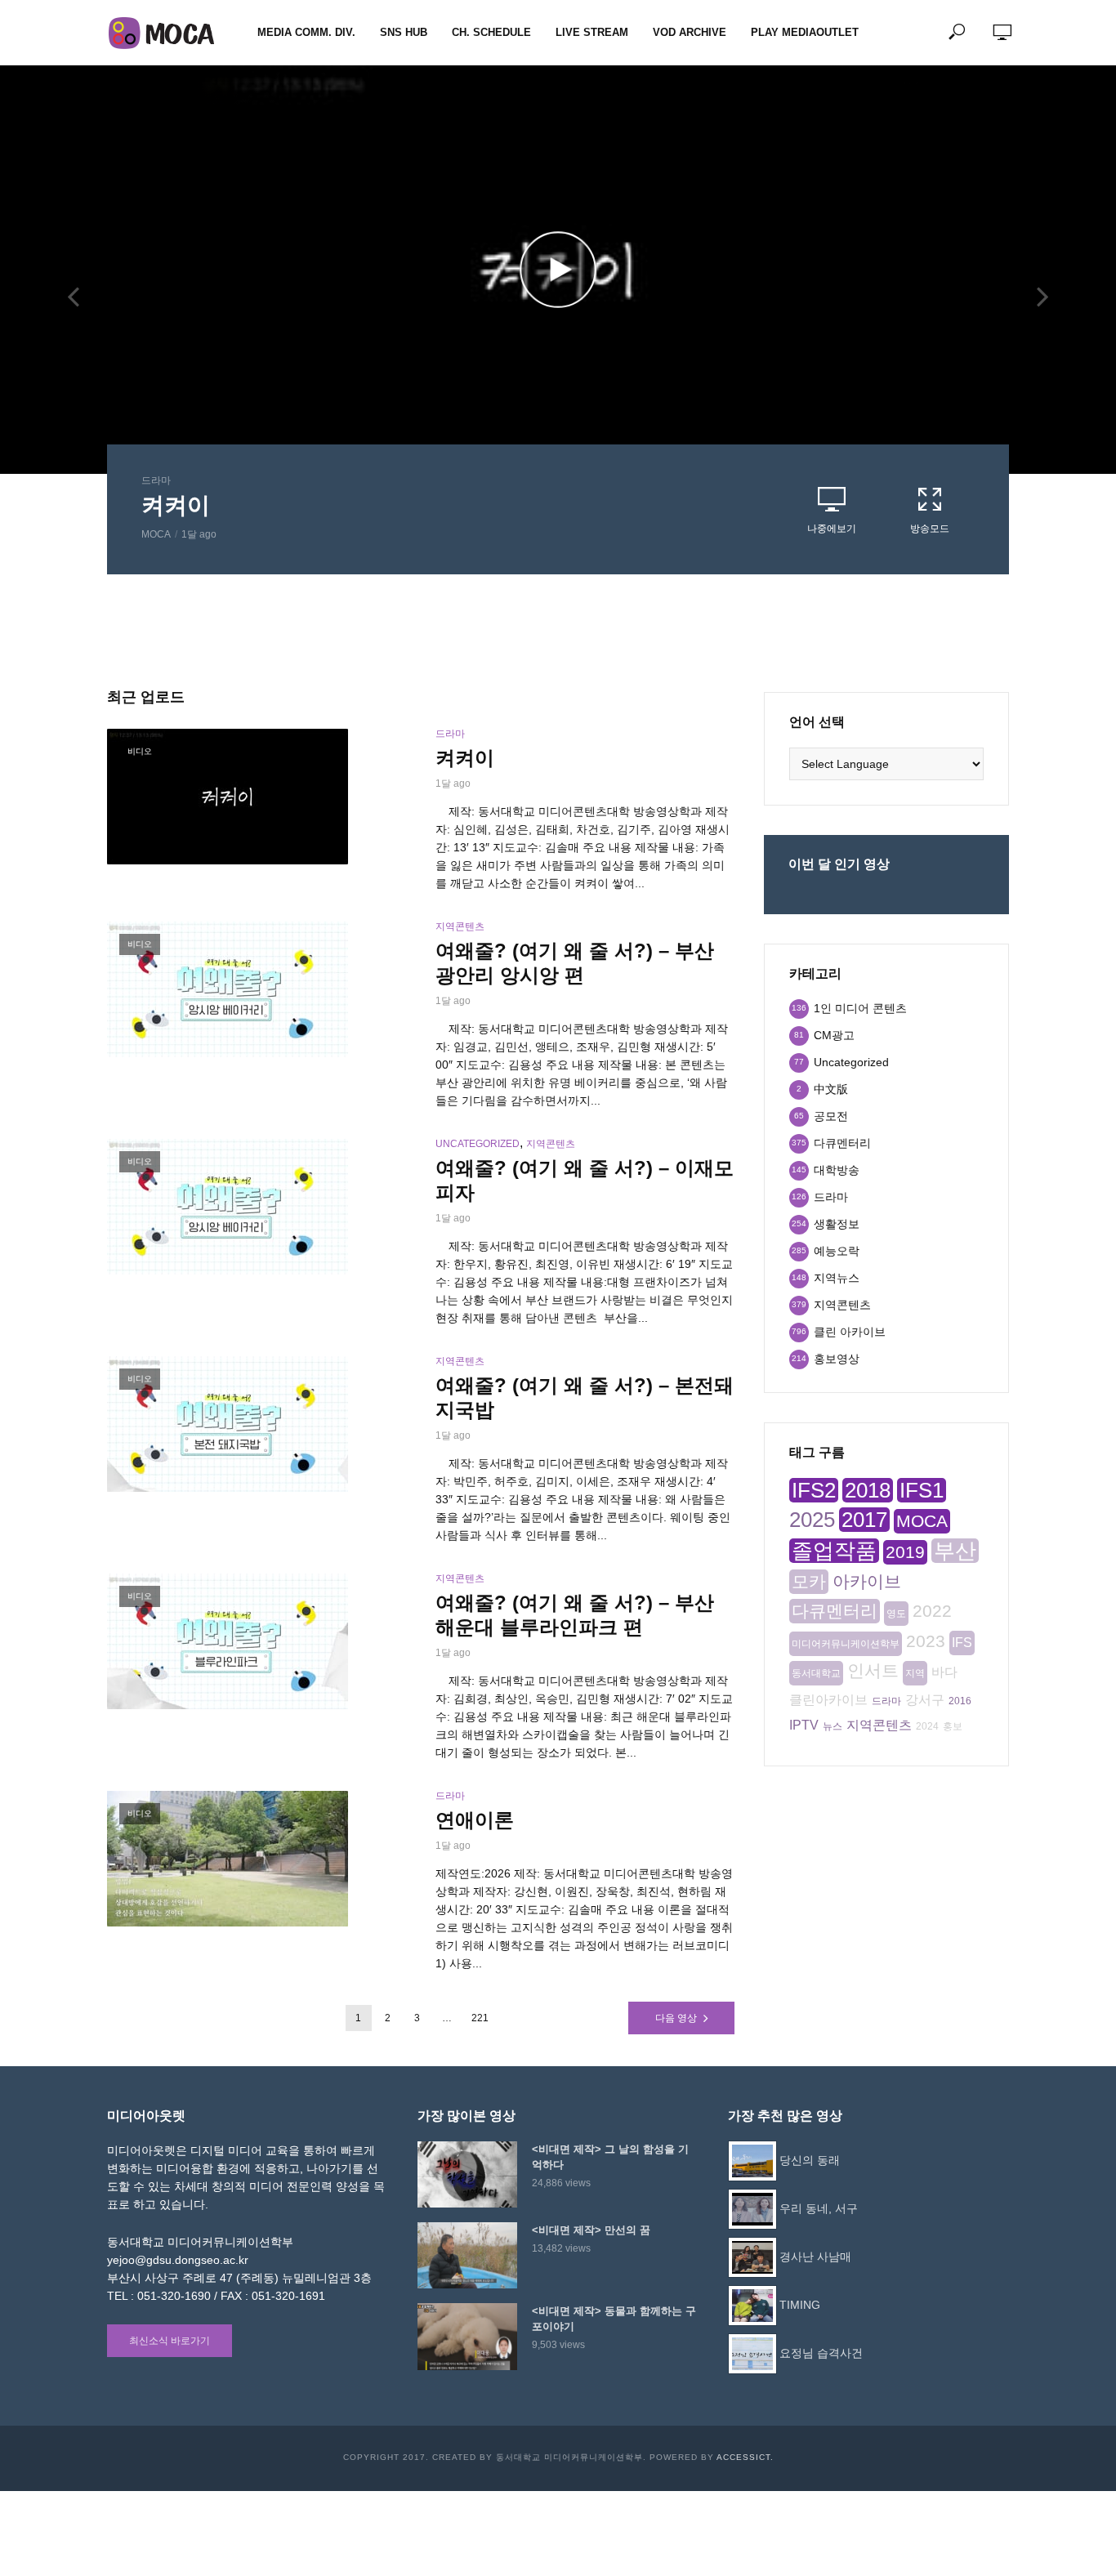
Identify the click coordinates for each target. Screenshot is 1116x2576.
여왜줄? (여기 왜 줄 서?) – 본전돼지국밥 (585, 1397)
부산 (955, 1551)
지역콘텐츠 (460, 926)
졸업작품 (834, 1551)
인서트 (873, 1670)
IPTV (804, 1725)
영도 (896, 1614)
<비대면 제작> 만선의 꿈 (591, 2230)
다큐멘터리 (835, 1611)
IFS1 (922, 1490)
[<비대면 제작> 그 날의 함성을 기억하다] (467, 2174)
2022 (932, 1611)
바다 (944, 1672)
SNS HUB (404, 32)
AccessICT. (745, 2457)
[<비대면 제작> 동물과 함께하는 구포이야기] (467, 2336)
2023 (926, 1641)
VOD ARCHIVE (690, 32)
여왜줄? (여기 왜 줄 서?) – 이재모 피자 (585, 1180)
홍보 (953, 1726)
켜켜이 (176, 505)
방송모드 (930, 529)
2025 (812, 1520)
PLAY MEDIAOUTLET (805, 32)
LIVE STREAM (592, 32)
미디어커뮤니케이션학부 (846, 1644)
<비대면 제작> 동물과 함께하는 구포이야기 (614, 2319)
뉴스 (833, 1726)
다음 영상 (676, 2018)
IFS (962, 1643)
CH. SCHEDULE (491, 32)
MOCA (156, 534)
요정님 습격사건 (821, 2353)
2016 (960, 1701)
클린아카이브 (828, 1700)
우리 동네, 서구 (819, 2208)
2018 (868, 1490)
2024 (927, 1726)
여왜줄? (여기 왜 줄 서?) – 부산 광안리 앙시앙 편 (575, 963)
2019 (905, 1552)
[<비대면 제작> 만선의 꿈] (467, 2255)
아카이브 (867, 1581)
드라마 (156, 480)
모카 (809, 1581)
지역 (915, 1673)
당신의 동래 (810, 2160)
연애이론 (475, 1820)
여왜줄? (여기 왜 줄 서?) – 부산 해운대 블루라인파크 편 (575, 1615)
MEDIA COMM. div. (306, 32)
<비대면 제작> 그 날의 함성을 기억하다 (610, 2157)
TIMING (800, 2305)
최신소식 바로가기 (170, 2341)
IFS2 (814, 1490)
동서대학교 (816, 1673)
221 (480, 2018)
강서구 (925, 1700)
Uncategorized (478, 1144)
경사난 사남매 (815, 2257)
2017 (864, 1520)
